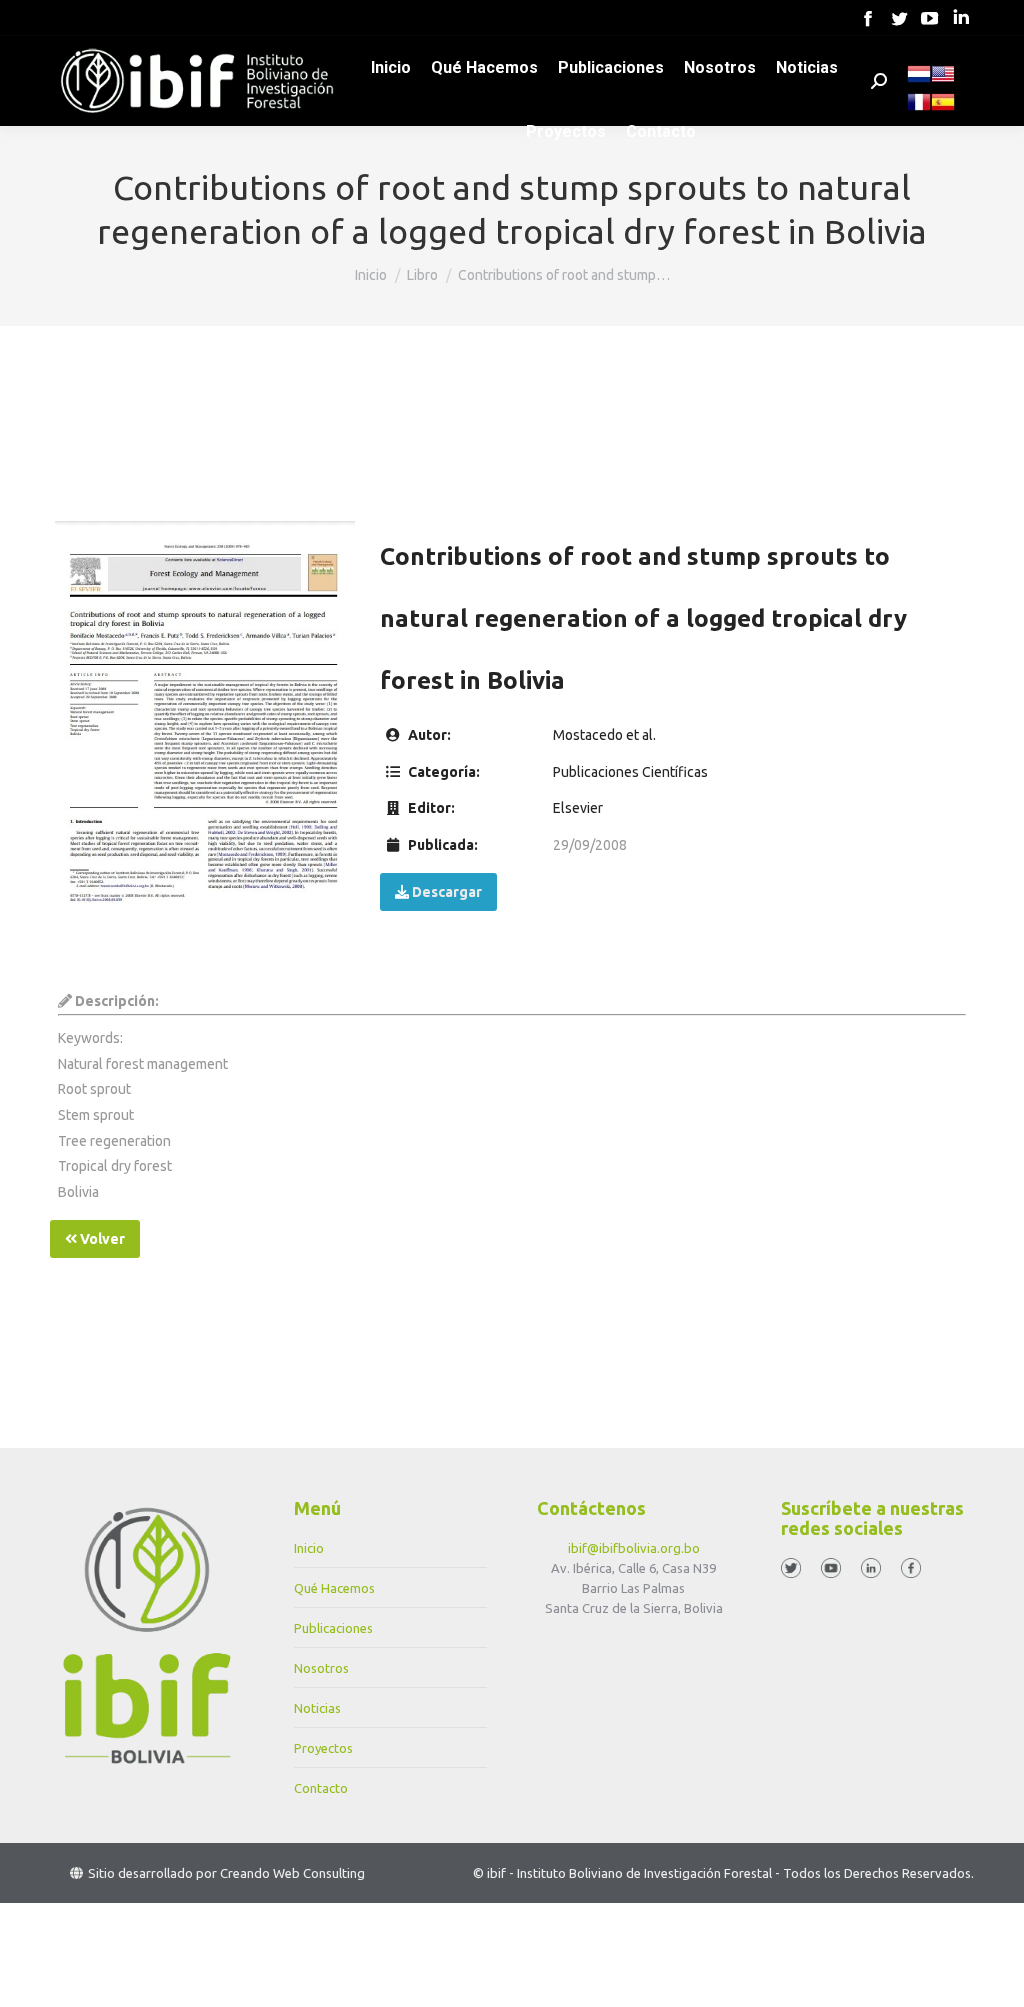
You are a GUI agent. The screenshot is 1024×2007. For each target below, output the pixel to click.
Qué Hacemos (334, 1588)
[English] (943, 81)
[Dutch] (919, 81)
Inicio (309, 1548)
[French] (919, 109)
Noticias (317, 1708)
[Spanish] (943, 109)
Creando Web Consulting (292, 1873)
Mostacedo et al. (604, 735)
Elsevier (578, 808)
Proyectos (323, 1748)
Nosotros (321, 1668)
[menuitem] (391, 68)
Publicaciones (333, 1628)
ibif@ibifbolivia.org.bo (634, 1548)
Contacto (321, 1788)
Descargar (445, 892)
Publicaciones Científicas (630, 772)
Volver (101, 1239)
